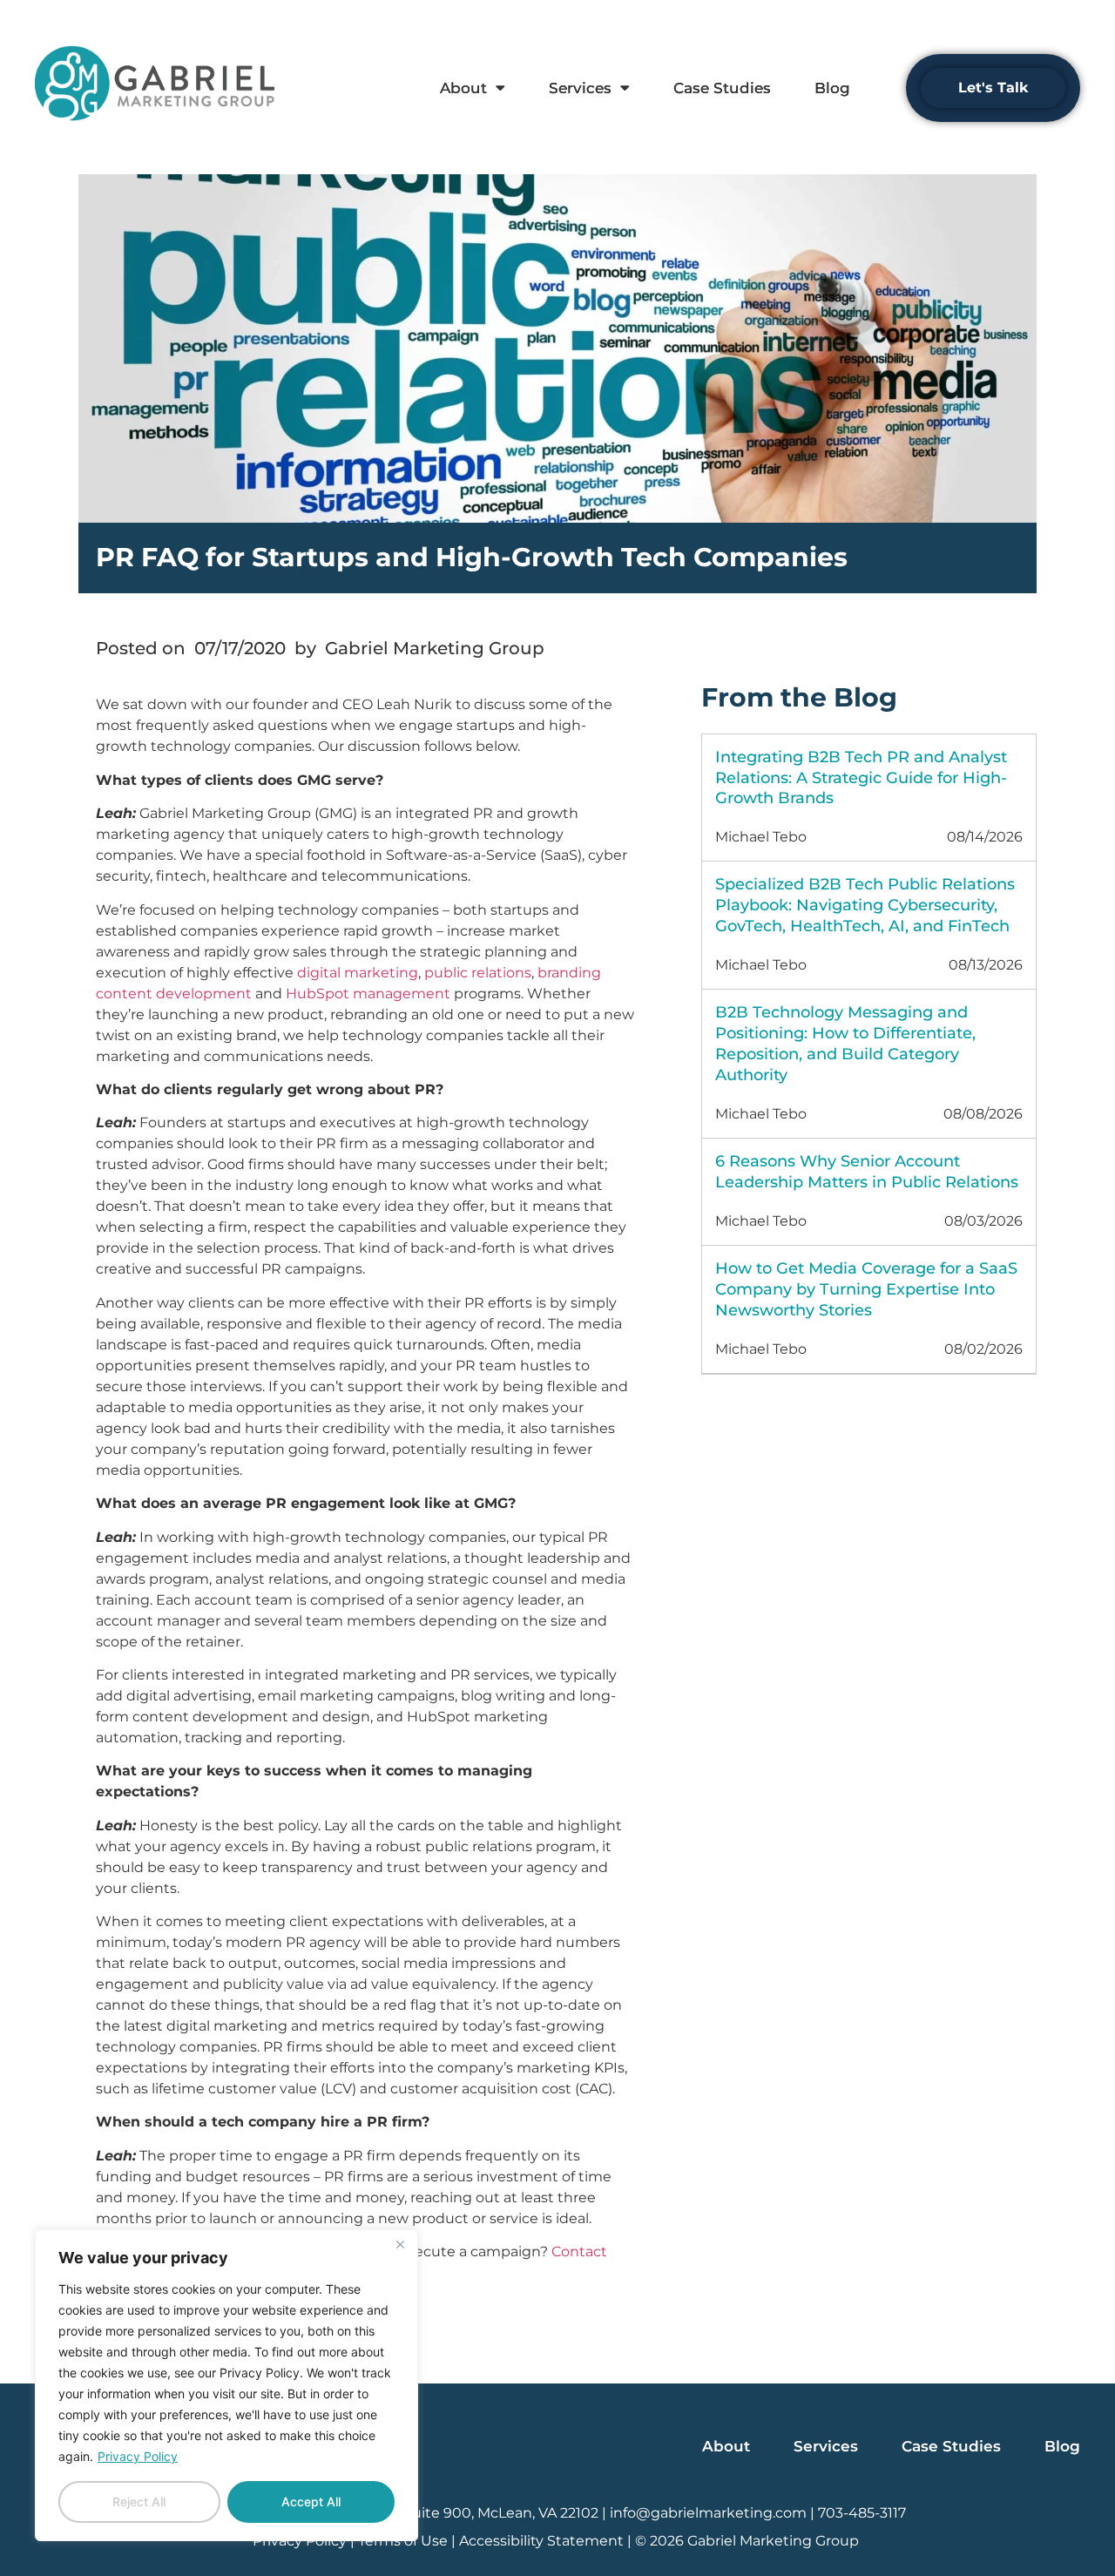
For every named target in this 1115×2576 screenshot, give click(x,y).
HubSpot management (368, 994)
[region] (226, 2385)
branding (569, 973)
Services (580, 88)
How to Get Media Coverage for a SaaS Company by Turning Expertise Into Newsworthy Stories (866, 1289)
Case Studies (722, 88)
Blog (832, 88)
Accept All (311, 2502)
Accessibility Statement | (547, 2541)
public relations (478, 973)
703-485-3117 (862, 2513)
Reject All (139, 2502)
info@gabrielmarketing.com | (714, 2513)
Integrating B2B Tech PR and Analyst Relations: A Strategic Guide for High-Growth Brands (861, 778)
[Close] (400, 2244)
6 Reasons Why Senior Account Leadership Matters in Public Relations (867, 1172)
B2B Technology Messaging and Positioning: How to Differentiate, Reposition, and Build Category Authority (845, 1044)
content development (174, 994)
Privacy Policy (138, 2456)
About (463, 88)
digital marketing (358, 973)
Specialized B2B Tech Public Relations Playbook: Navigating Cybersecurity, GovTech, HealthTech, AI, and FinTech (865, 905)
